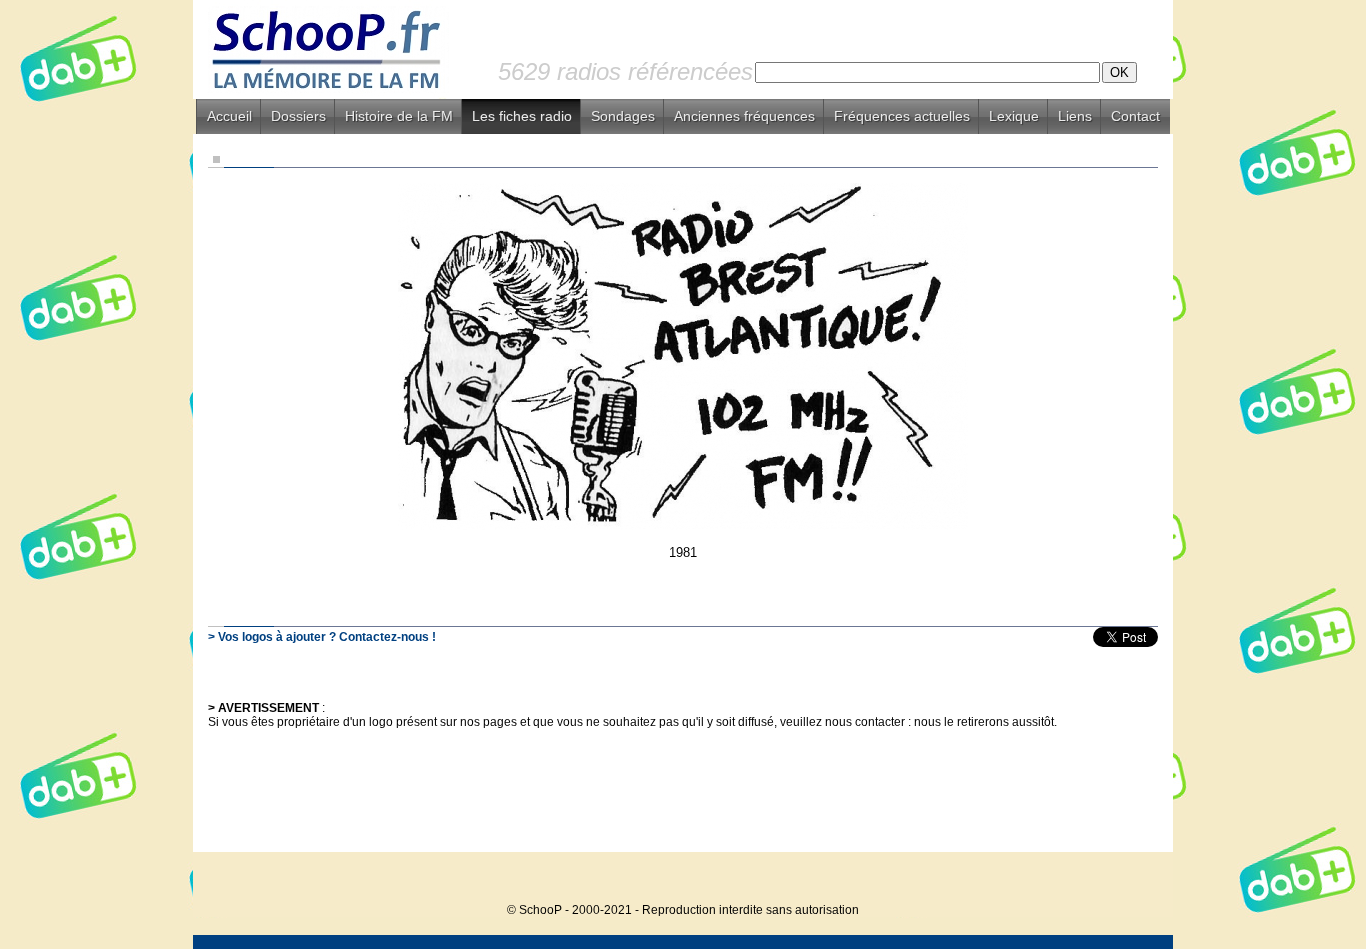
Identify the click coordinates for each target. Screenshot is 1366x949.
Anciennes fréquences (744, 116)
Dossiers (298, 116)
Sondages (623, 116)
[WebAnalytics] (1133, 879)
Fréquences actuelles (902, 116)
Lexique (1014, 116)
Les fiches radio (522, 116)
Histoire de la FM (399, 116)
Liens (1075, 116)
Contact (1135, 116)
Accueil (229, 116)
